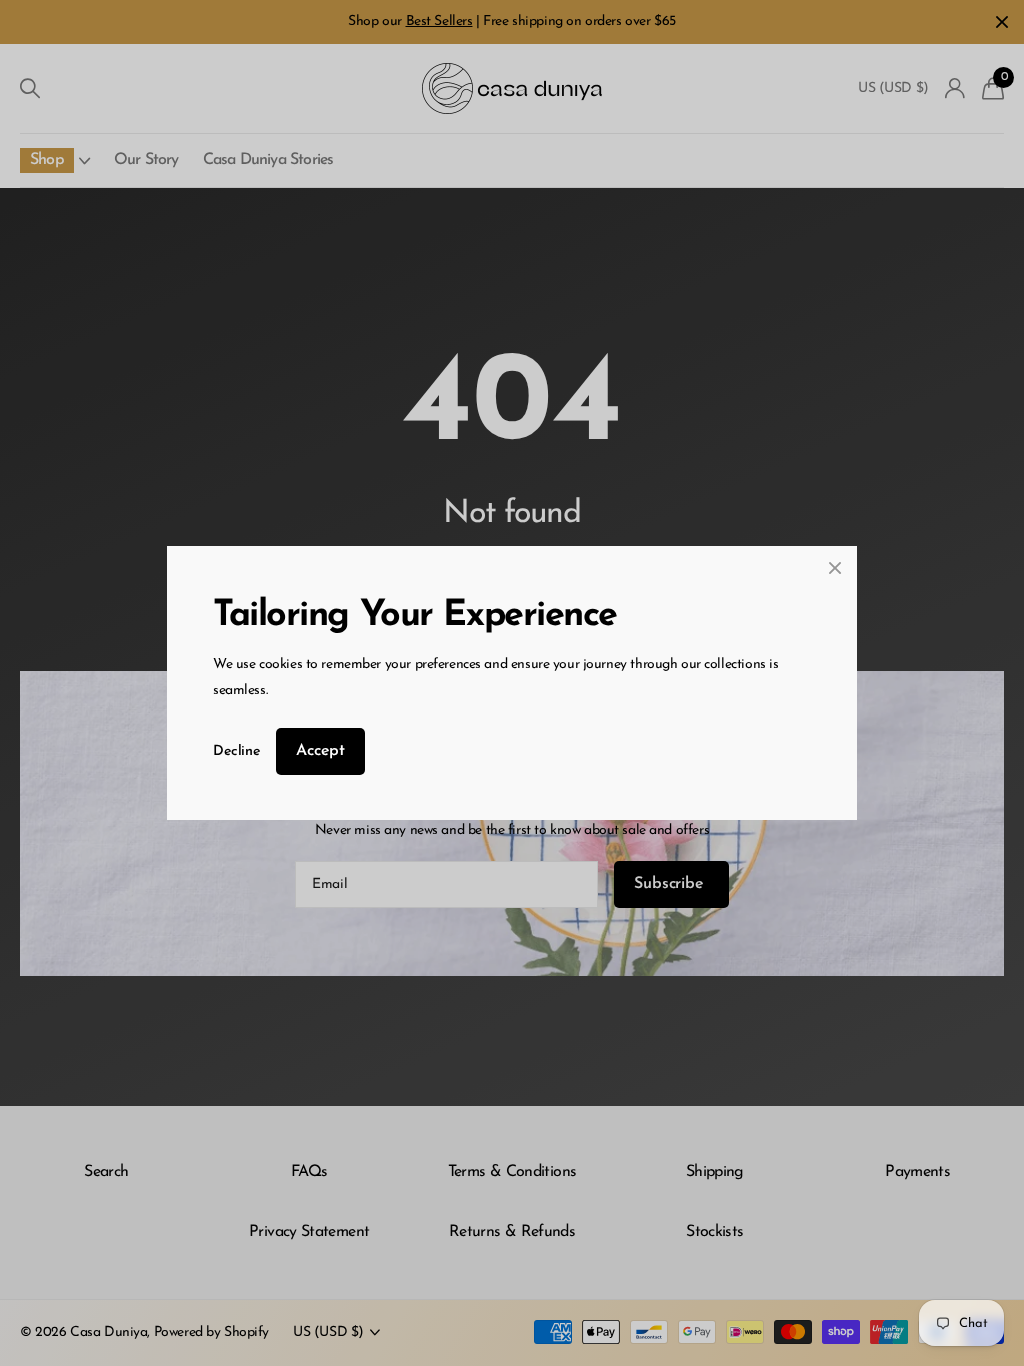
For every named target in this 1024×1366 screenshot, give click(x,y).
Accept (320, 751)
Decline (236, 751)
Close (835, 568)
